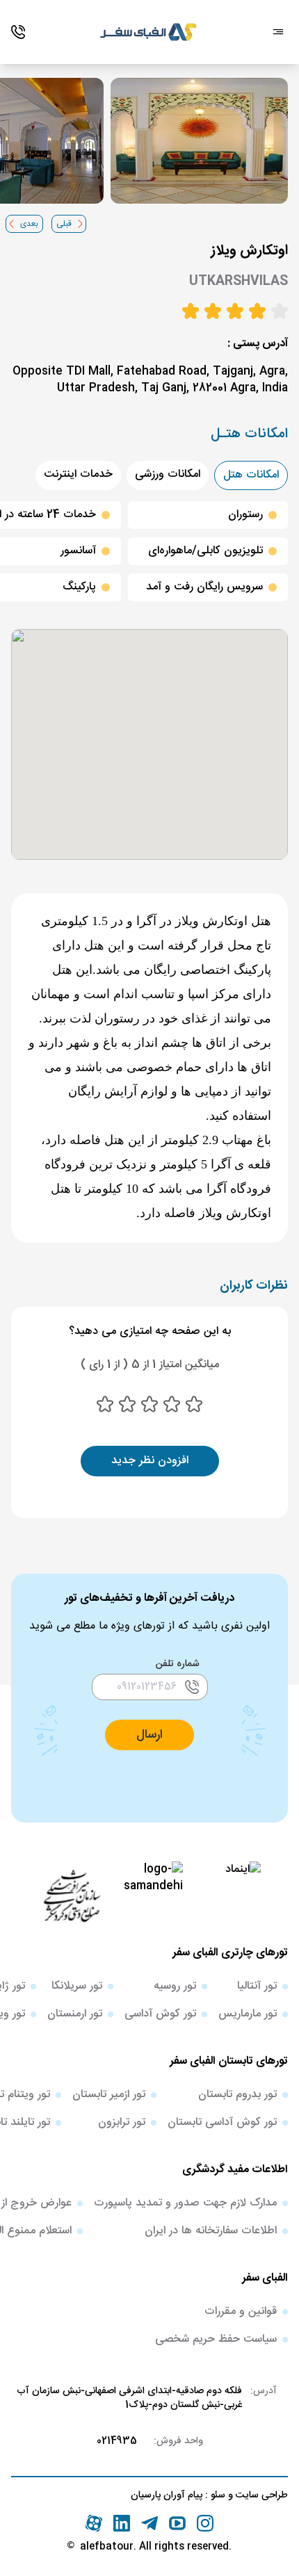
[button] (149, 1735)
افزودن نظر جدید (150, 1461)
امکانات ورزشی (168, 474)
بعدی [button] (29, 224)
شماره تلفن (178, 1664)
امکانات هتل (251, 475)
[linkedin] (122, 2523)
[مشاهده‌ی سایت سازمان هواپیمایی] (72, 1895)
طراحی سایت (260, 2495)
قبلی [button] (64, 224)
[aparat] (94, 2523)
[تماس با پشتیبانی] (18, 32)
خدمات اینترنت (78, 474)
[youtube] (177, 2523)
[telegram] (149, 2523)
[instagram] (205, 2523)
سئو (217, 2495)
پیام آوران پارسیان (167, 2495)
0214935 (117, 2441)
